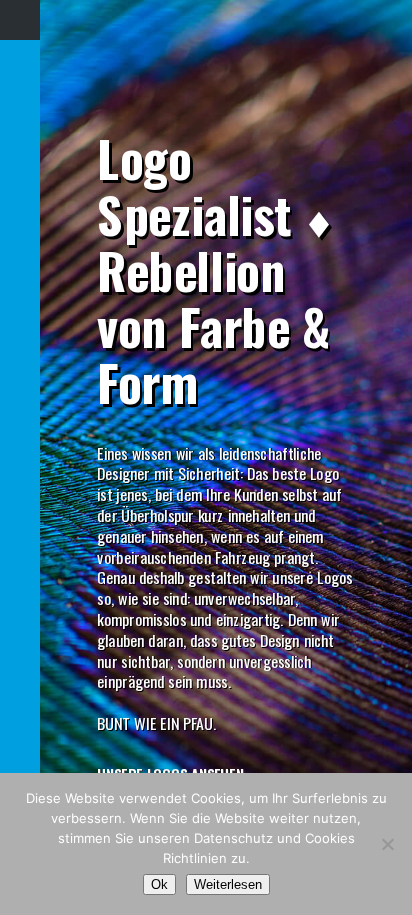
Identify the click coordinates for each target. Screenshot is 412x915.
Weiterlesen (228, 884)
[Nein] (387, 844)
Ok (159, 884)
